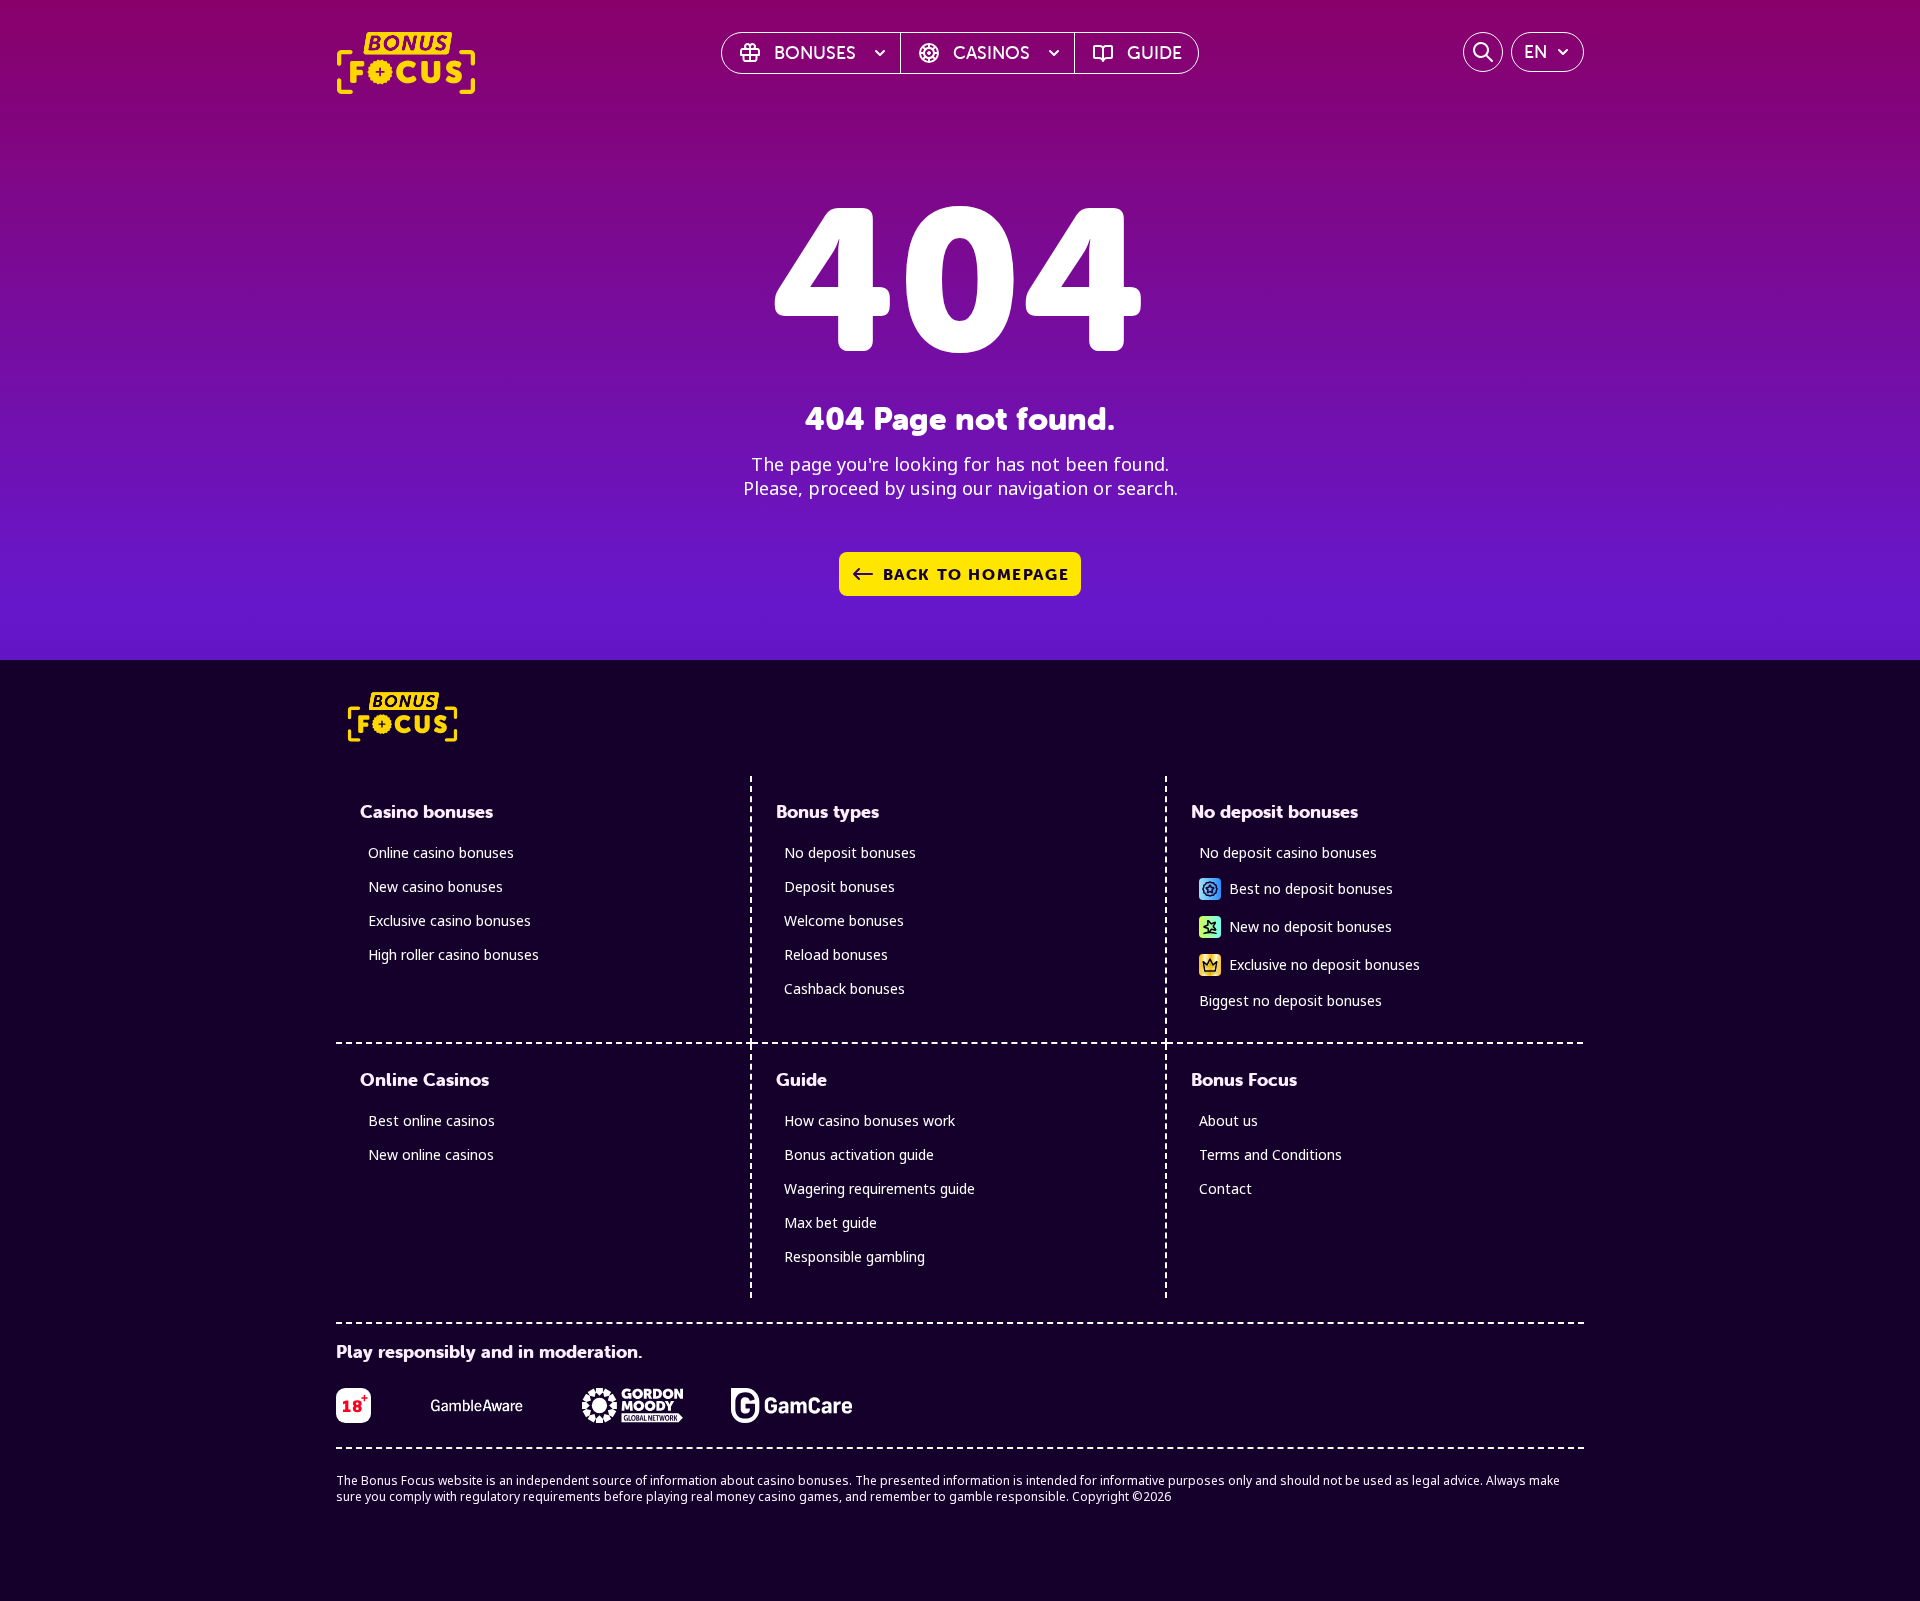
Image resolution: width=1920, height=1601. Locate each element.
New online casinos (431, 1154)
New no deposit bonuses (1310, 926)
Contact (1225, 1188)
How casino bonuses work (869, 1120)
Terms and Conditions (1270, 1154)
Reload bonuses (836, 954)
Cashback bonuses (844, 988)
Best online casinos (431, 1120)
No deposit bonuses (850, 852)
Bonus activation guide (859, 1154)
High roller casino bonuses (453, 954)
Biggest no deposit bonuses (1290, 1000)
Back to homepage (976, 574)
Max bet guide (830, 1222)
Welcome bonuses (844, 920)
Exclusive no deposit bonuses (1324, 964)
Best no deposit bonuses (1311, 888)
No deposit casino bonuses (1288, 852)
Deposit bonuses (839, 886)
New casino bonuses (435, 886)
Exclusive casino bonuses (449, 920)
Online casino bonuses (441, 852)
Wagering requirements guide (879, 1188)
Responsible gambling (854, 1256)
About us (1228, 1120)
